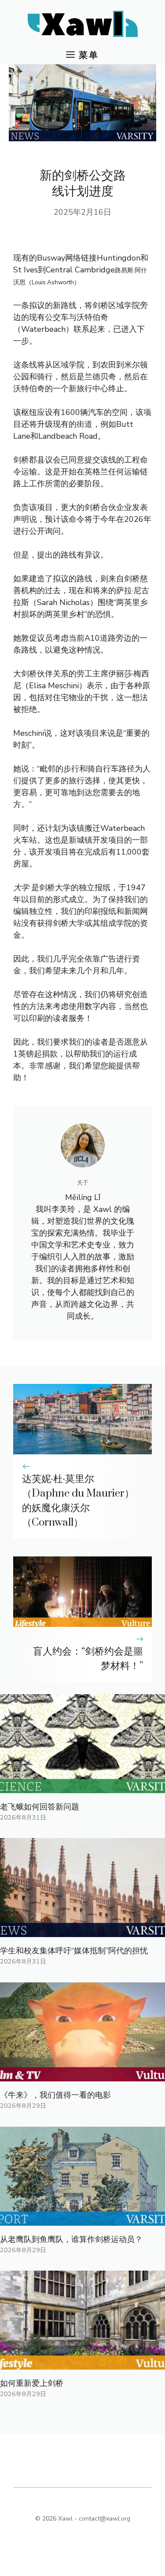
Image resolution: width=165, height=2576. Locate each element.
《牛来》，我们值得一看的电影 (55, 2095)
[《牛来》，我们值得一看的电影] (82, 2075)
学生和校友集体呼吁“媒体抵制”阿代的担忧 (74, 1951)
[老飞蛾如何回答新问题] (82, 1787)
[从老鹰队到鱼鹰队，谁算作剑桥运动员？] (82, 2220)
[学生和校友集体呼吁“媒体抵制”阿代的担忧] (82, 1931)
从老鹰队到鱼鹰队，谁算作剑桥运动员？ (71, 2239)
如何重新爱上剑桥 (32, 2383)
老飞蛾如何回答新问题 (40, 1807)
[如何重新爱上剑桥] (82, 2363)
